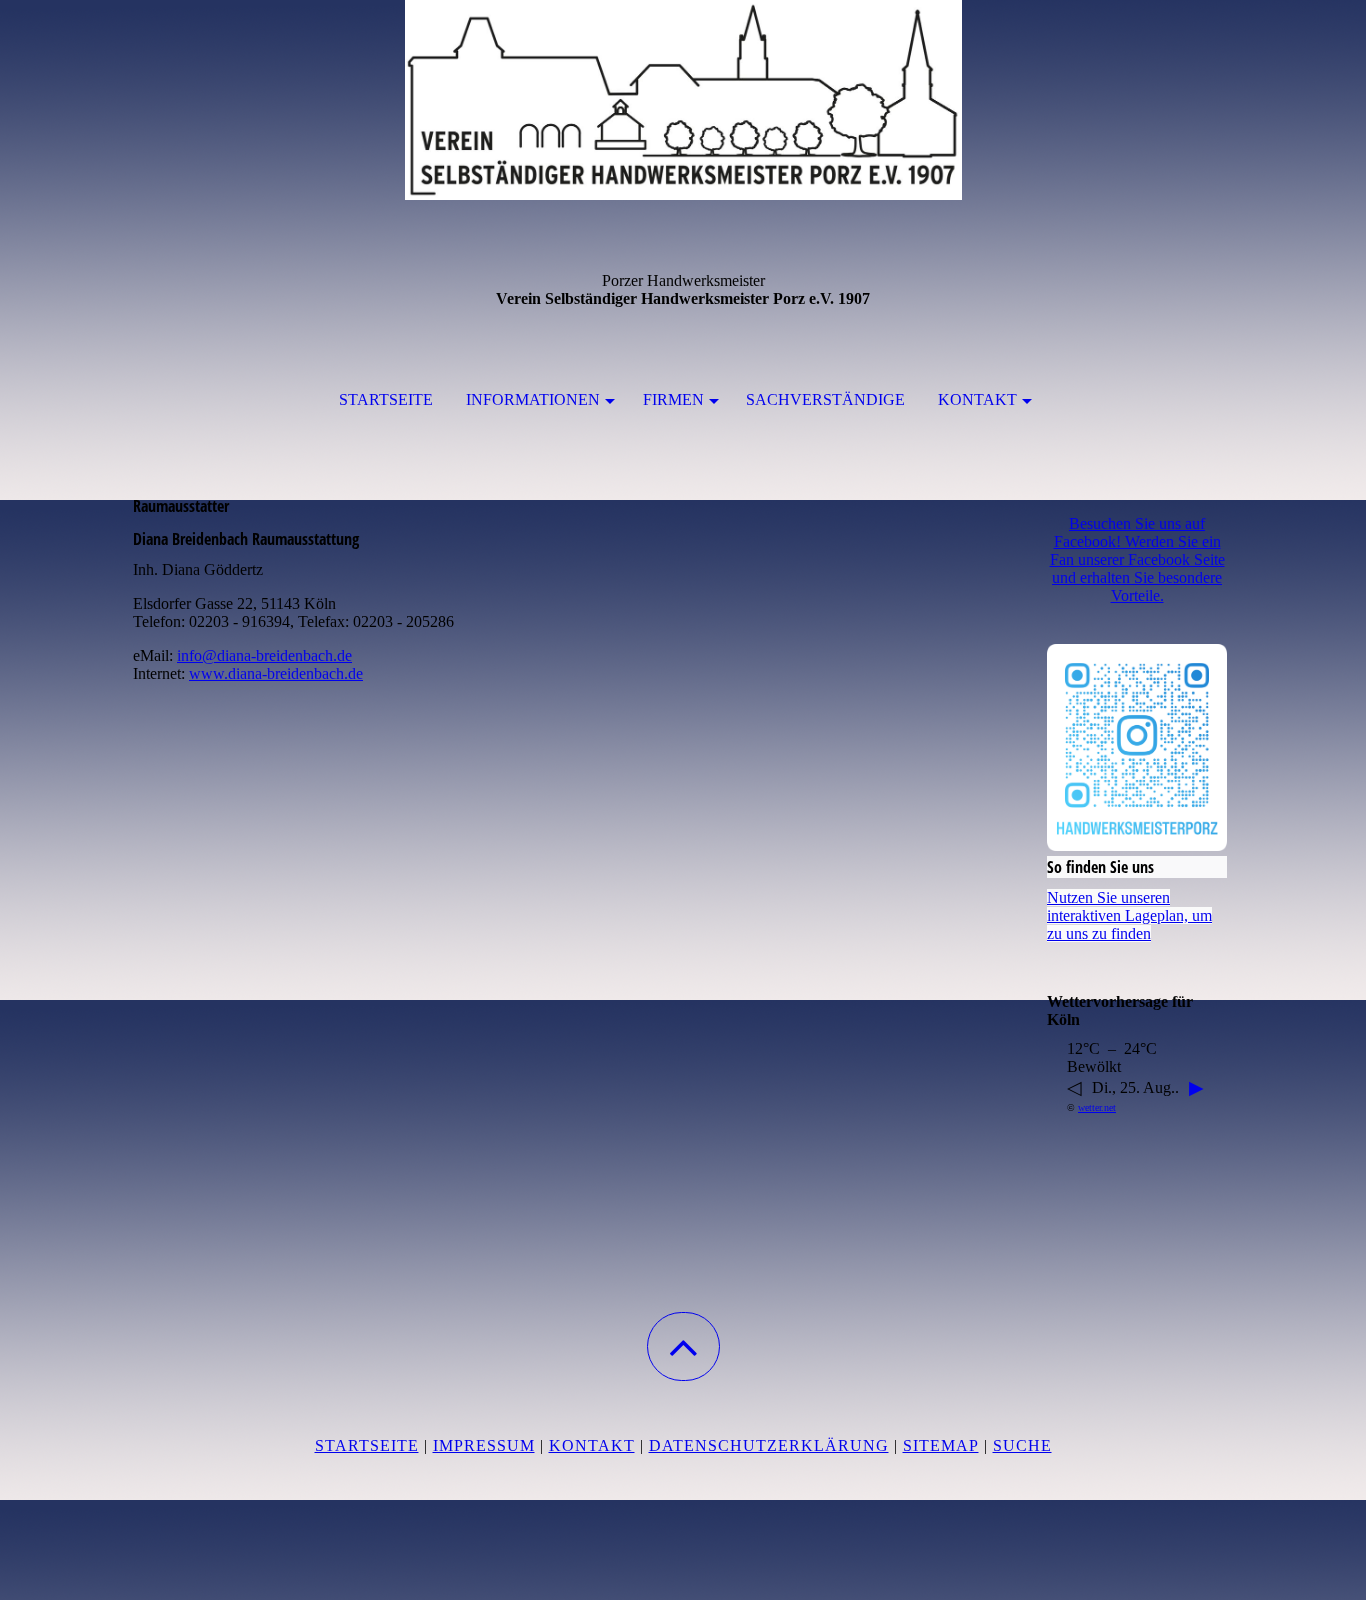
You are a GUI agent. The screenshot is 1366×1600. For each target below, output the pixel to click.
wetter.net (1097, 1107)
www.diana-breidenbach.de (276, 673)
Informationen (533, 399)
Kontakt (977, 399)
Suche (1022, 1445)
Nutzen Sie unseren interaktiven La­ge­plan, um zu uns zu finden (1129, 915)
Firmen (673, 399)
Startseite (386, 399)
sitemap (941, 1445)
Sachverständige (825, 399)
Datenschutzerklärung (769, 1445)
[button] (683, 1346)
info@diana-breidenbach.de (264, 655)
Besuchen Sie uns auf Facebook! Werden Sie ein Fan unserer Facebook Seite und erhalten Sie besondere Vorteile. (1137, 559)
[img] (683, 100)
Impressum (484, 1445)
